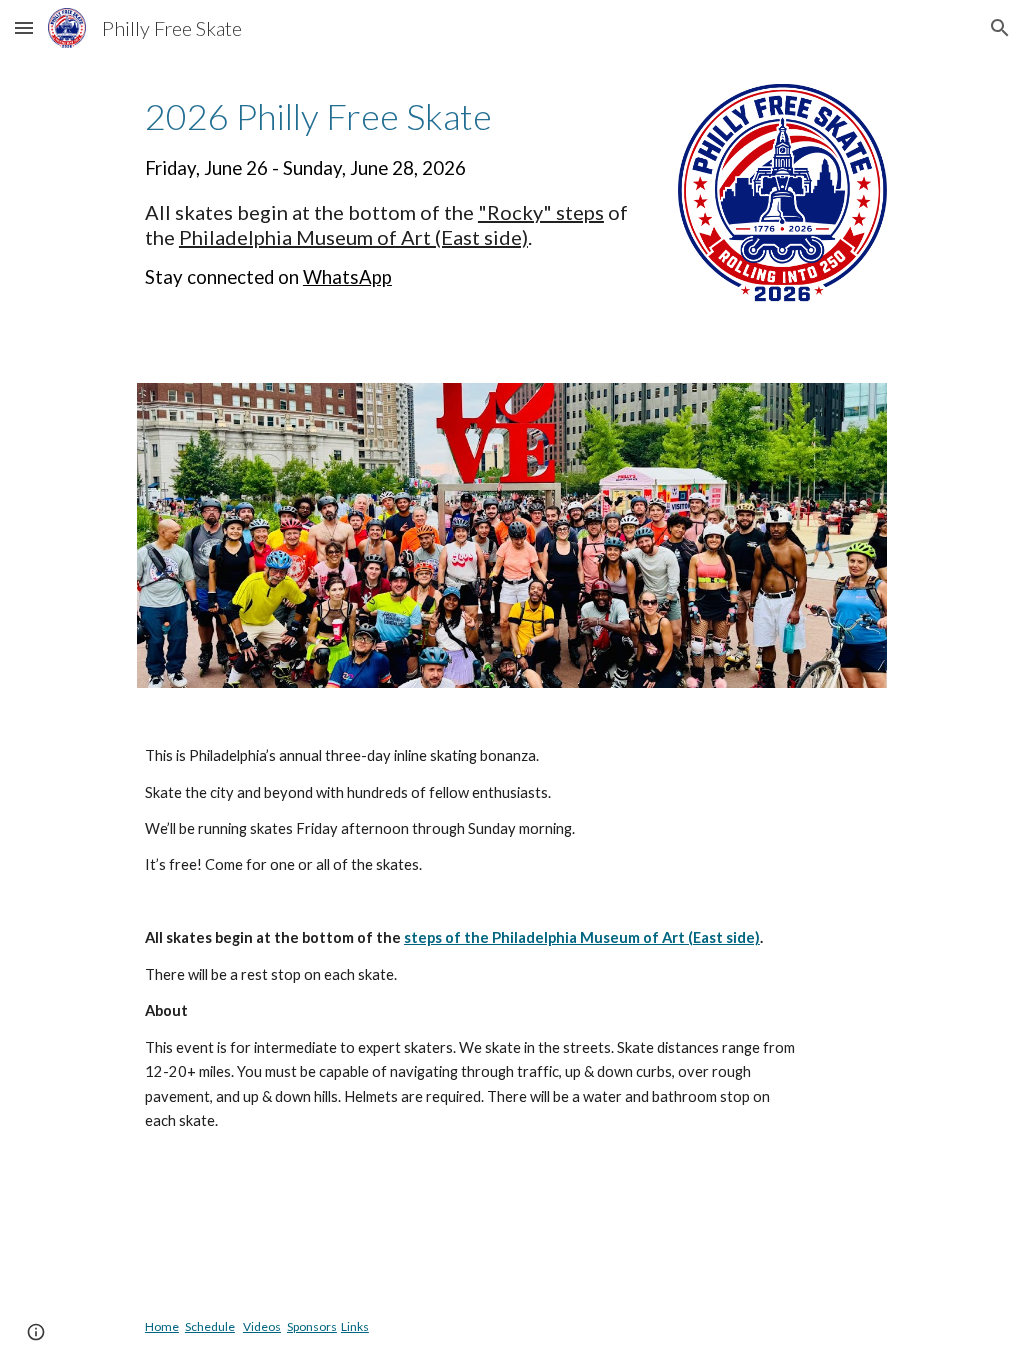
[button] (24, 27)
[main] (396, 192)
